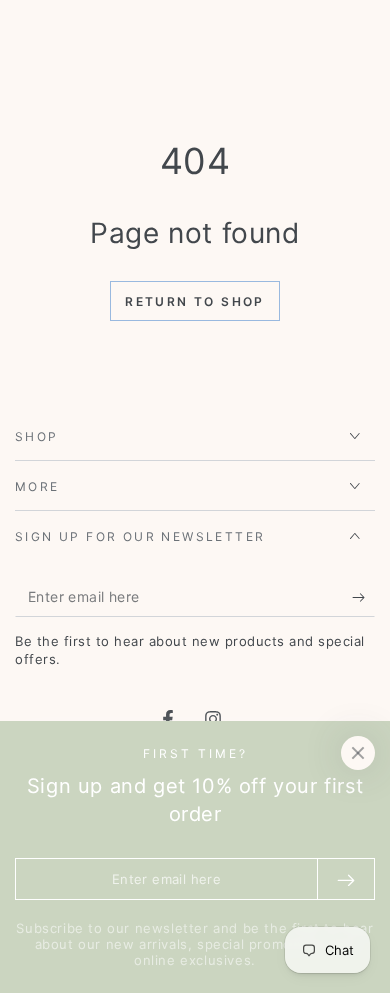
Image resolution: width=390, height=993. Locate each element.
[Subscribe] (363, 597)
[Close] (358, 753)
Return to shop (195, 301)
